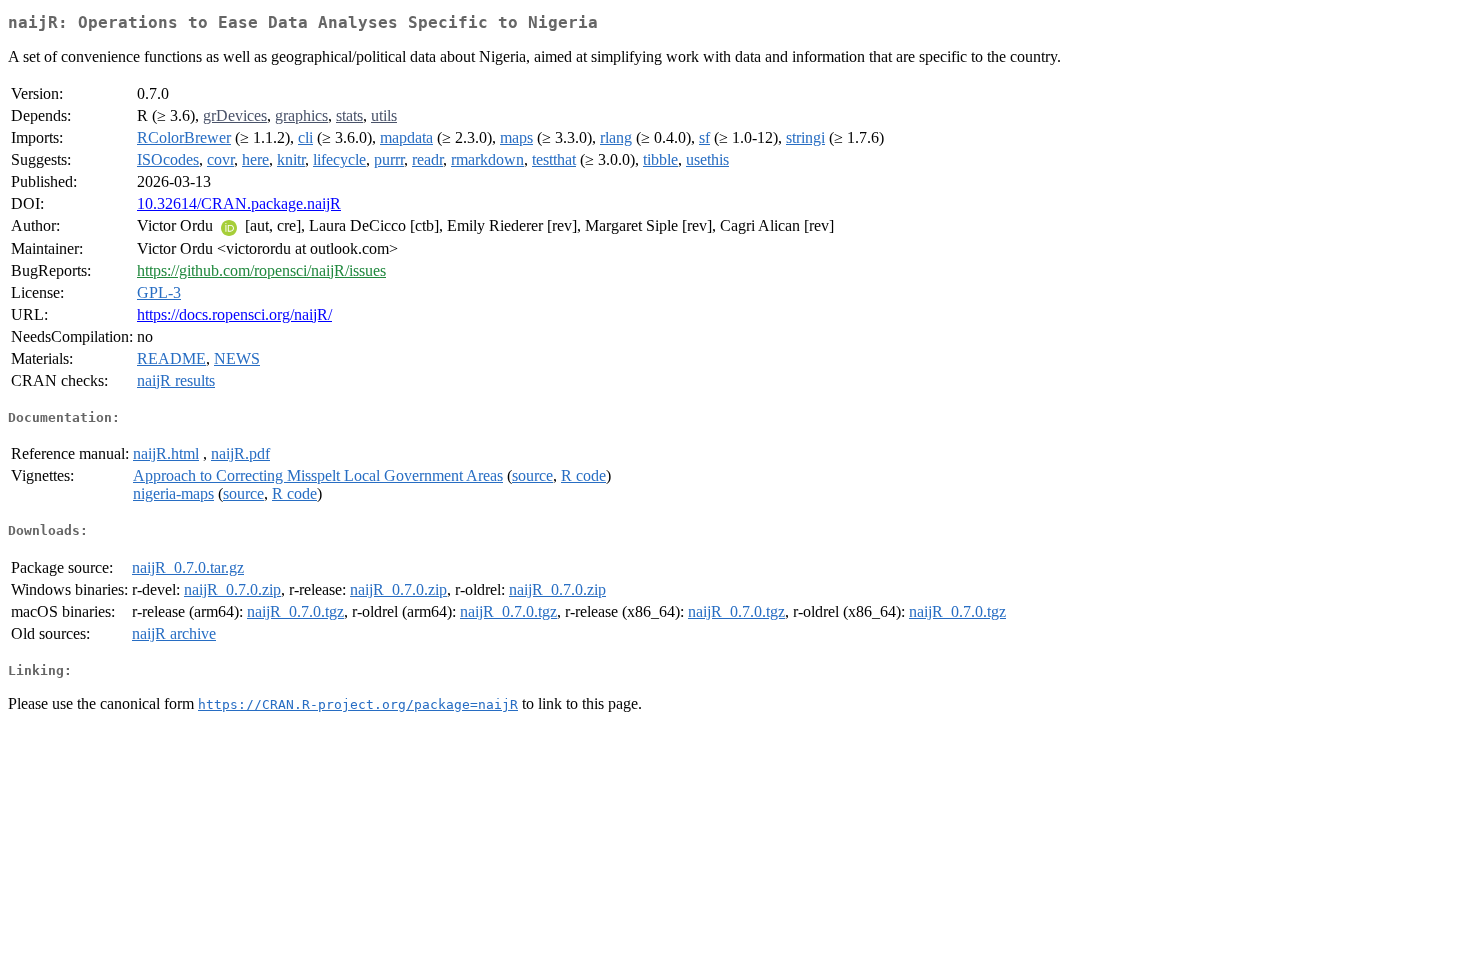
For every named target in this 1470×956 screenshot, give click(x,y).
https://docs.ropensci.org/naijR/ (234, 314)
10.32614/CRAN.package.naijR (239, 203)
